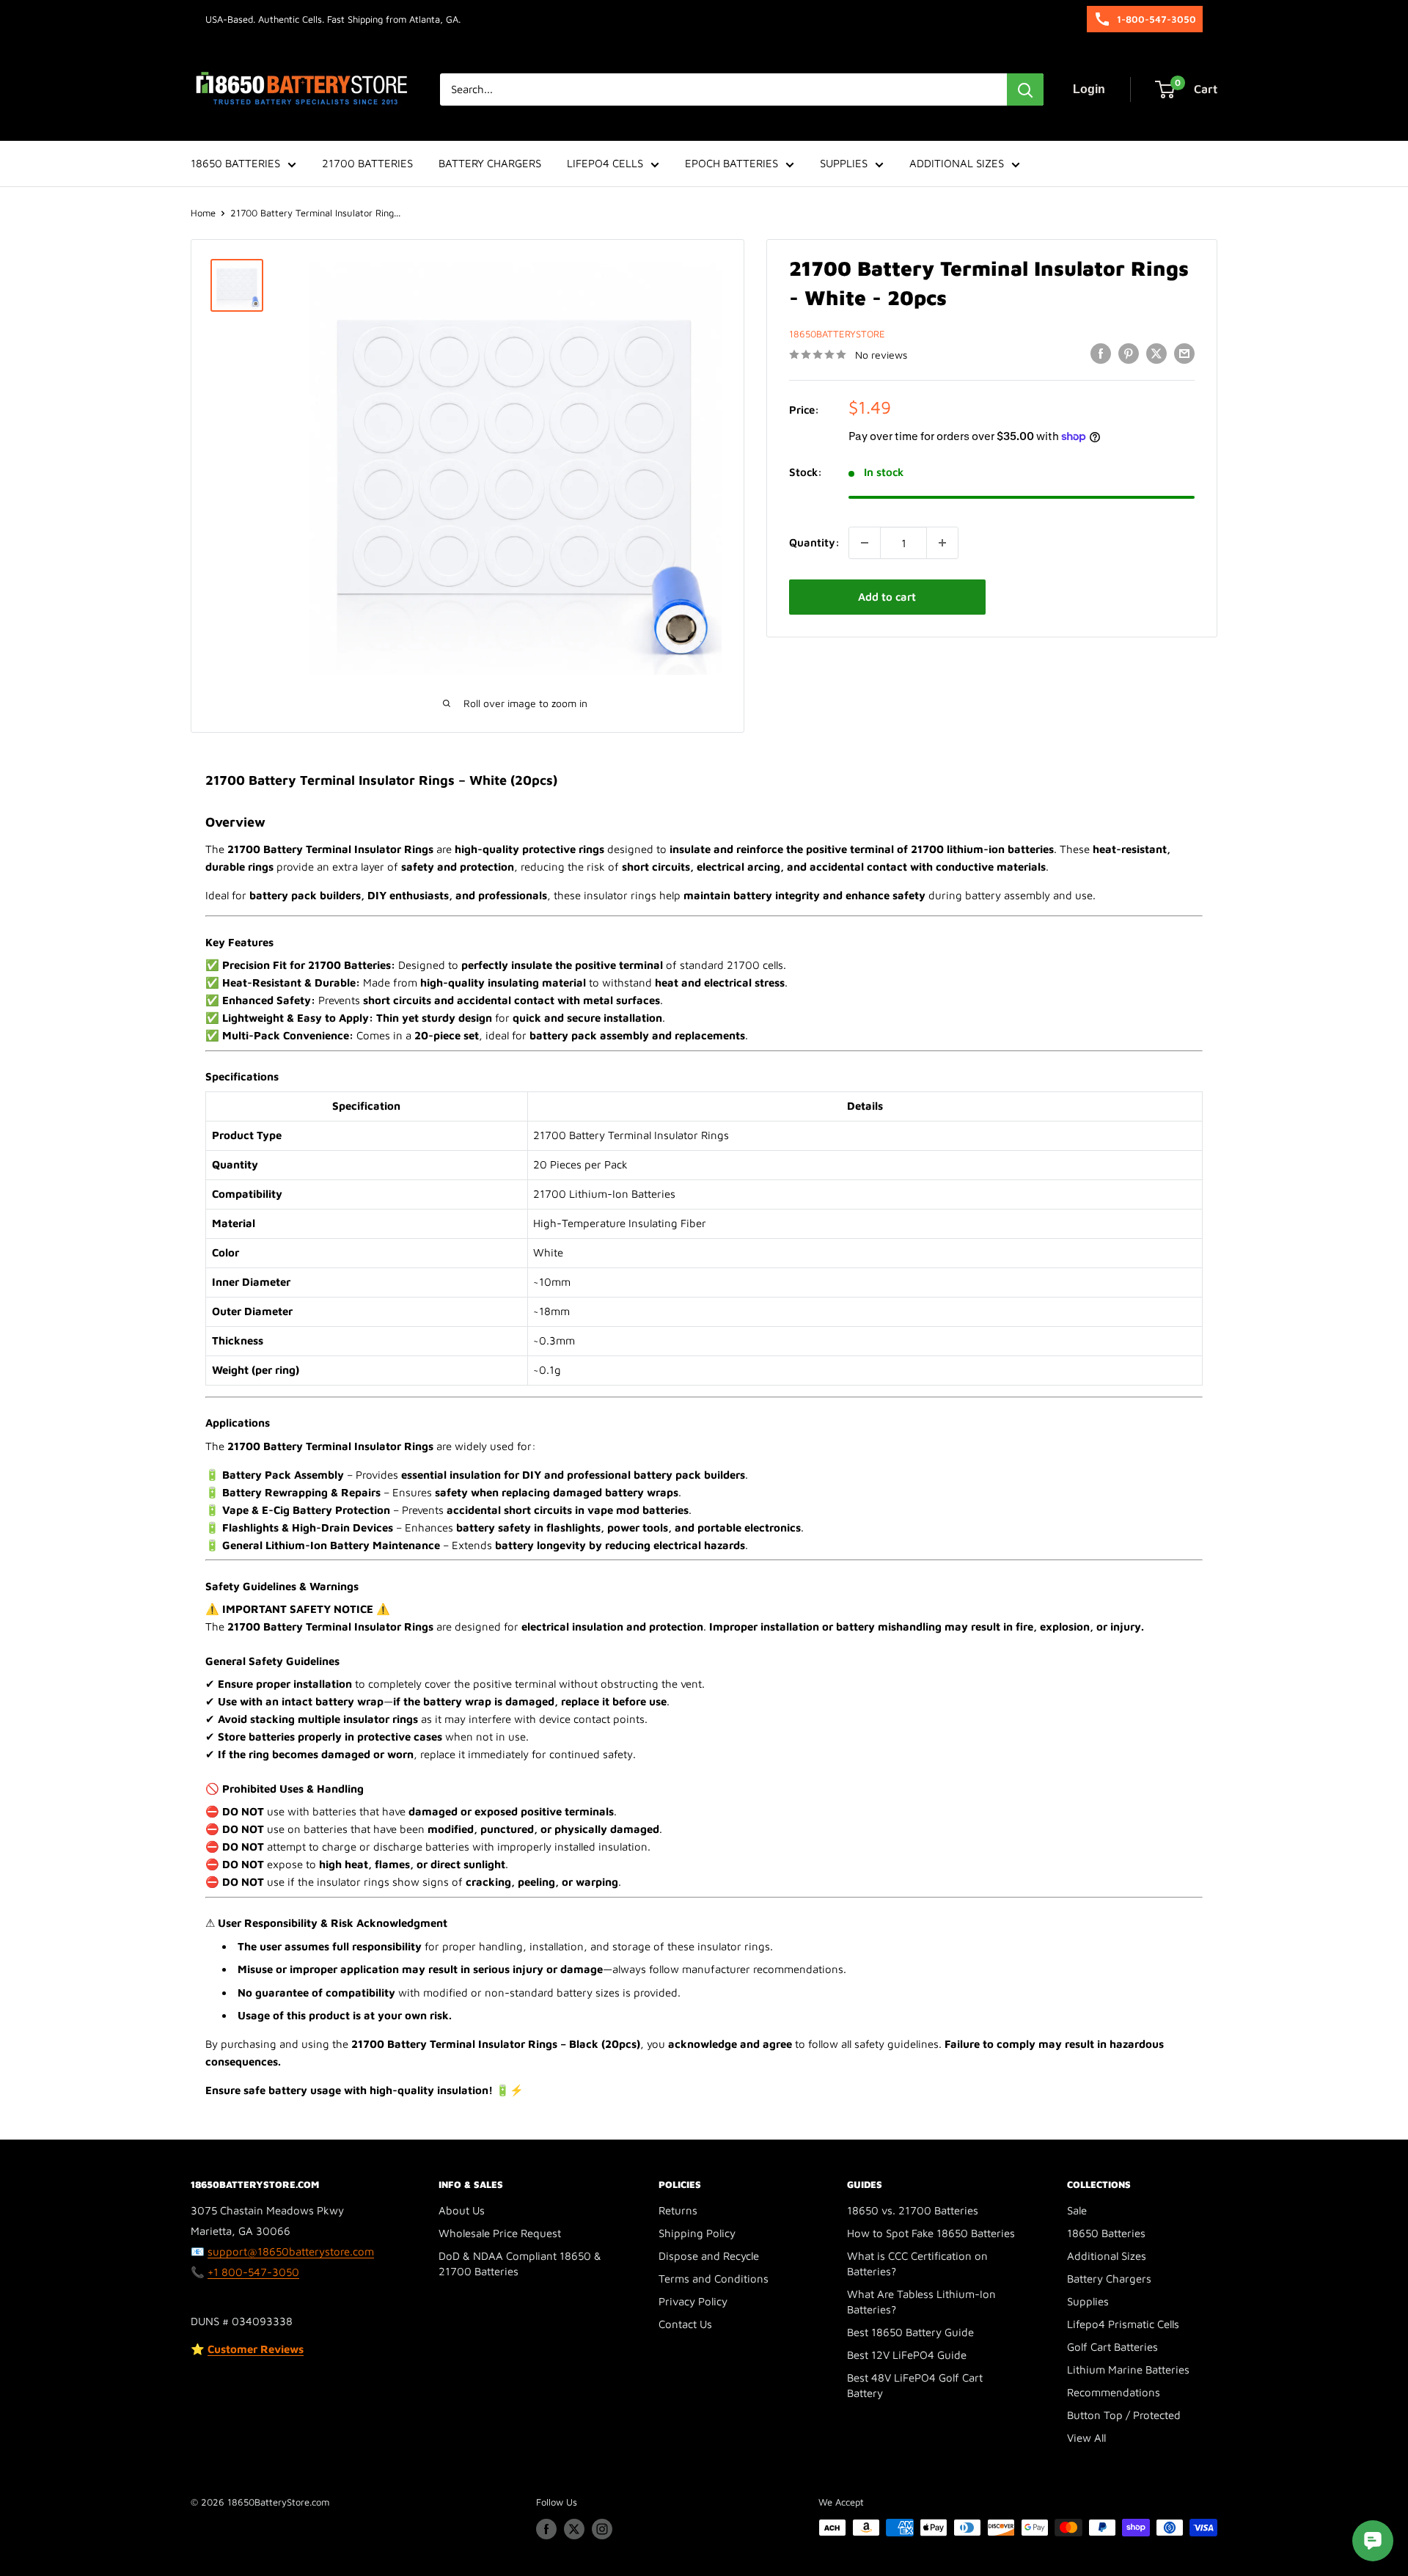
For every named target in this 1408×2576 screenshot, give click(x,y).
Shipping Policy (697, 2233)
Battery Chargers (1109, 2279)
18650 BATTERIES (235, 163)
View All (1086, 2438)
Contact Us (685, 2324)
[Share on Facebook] (1101, 353)
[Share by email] (1184, 353)
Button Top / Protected (1124, 2415)
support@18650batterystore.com (291, 2251)
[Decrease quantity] (865, 543)
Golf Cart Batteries (1112, 2347)
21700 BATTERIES (367, 163)
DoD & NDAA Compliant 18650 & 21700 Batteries (520, 2264)
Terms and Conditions (714, 2279)
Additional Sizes (1107, 2256)
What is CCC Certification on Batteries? (917, 2264)
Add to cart (887, 597)
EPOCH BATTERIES (731, 163)
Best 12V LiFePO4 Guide (907, 2355)
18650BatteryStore (837, 334)
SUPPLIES (844, 163)
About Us (462, 2210)
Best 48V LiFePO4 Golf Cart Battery (915, 2385)
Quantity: (814, 542)
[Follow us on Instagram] (602, 2529)
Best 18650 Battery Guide (910, 2332)
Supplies (1088, 2301)
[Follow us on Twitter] (574, 2529)
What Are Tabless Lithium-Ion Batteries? (921, 2302)
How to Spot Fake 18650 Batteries (931, 2233)
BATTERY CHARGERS (490, 163)
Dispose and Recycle (709, 2256)
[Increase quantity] (942, 543)
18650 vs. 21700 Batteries (913, 2210)
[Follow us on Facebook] (546, 2529)
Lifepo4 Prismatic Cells (1123, 2324)
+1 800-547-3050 (253, 2272)
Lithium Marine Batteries (1128, 2370)
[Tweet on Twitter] (1156, 353)
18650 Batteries (1106, 2233)
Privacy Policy (693, 2301)
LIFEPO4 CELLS (605, 163)
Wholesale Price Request (500, 2233)
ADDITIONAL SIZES (957, 163)
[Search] (1025, 89)
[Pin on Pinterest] (1129, 353)
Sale (1077, 2210)
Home (203, 213)
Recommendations (1114, 2392)
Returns (678, 2210)
